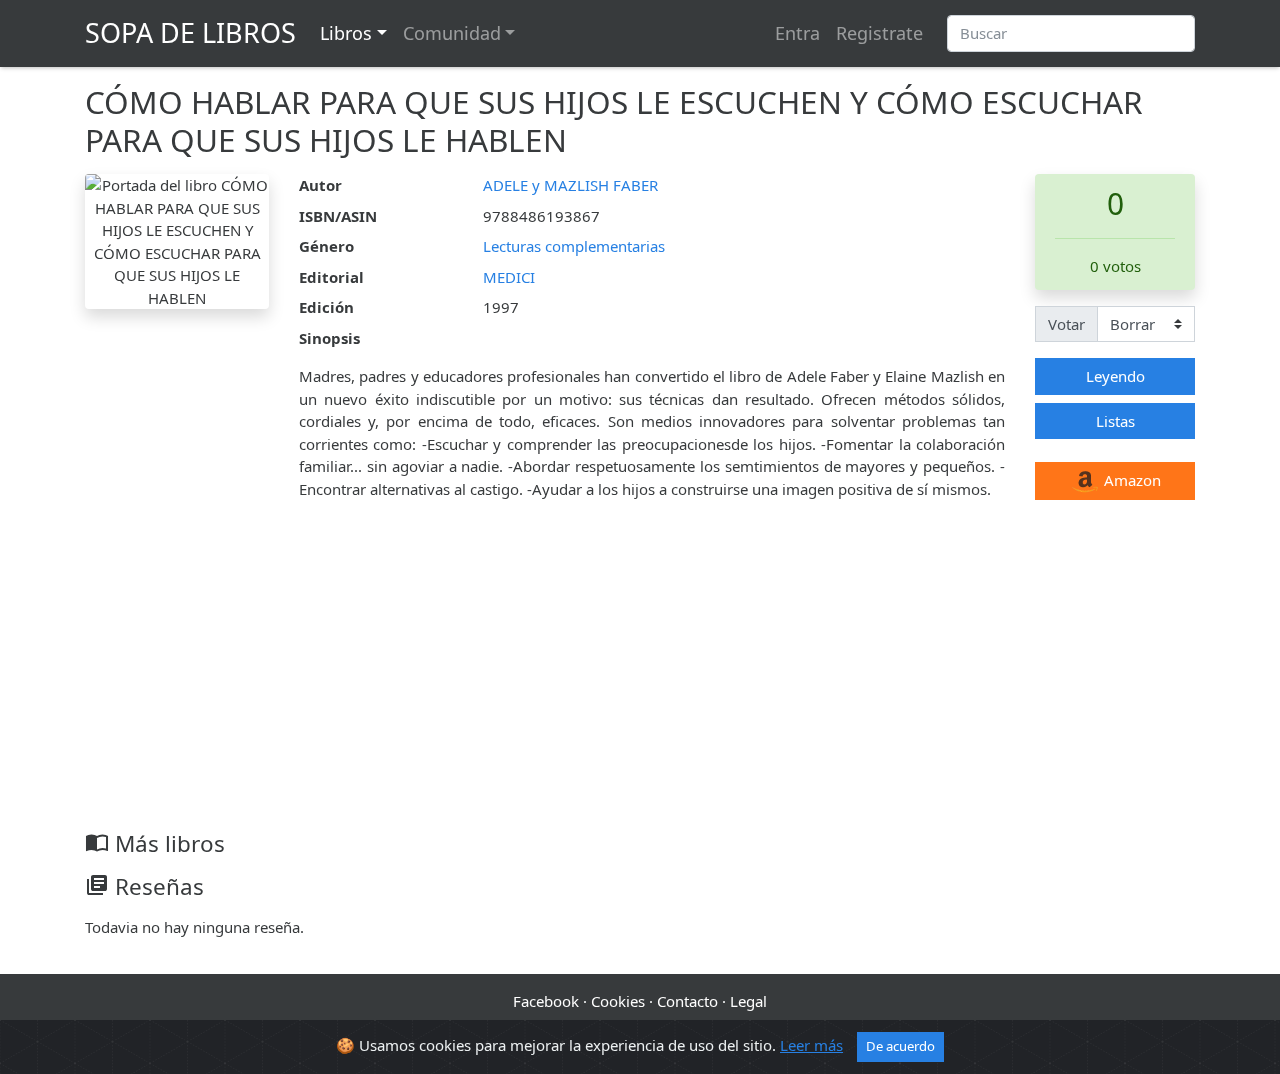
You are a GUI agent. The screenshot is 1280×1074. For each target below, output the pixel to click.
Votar (1066, 324)
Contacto (687, 1001)
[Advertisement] (640, 680)
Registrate (879, 33)
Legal (748, 1001)
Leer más (811, 1045)
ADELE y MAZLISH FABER (570, 185)
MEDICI (509, 277)
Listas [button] (1115, 421)
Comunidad (452, 33)
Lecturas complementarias (574, 246)
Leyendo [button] (1115, 376)
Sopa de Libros (190, 32)
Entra (797, 33)
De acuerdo (900, 1046)
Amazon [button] (1130, 480)
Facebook (546, 1001)
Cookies (618, 1001)
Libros (346, 33)
